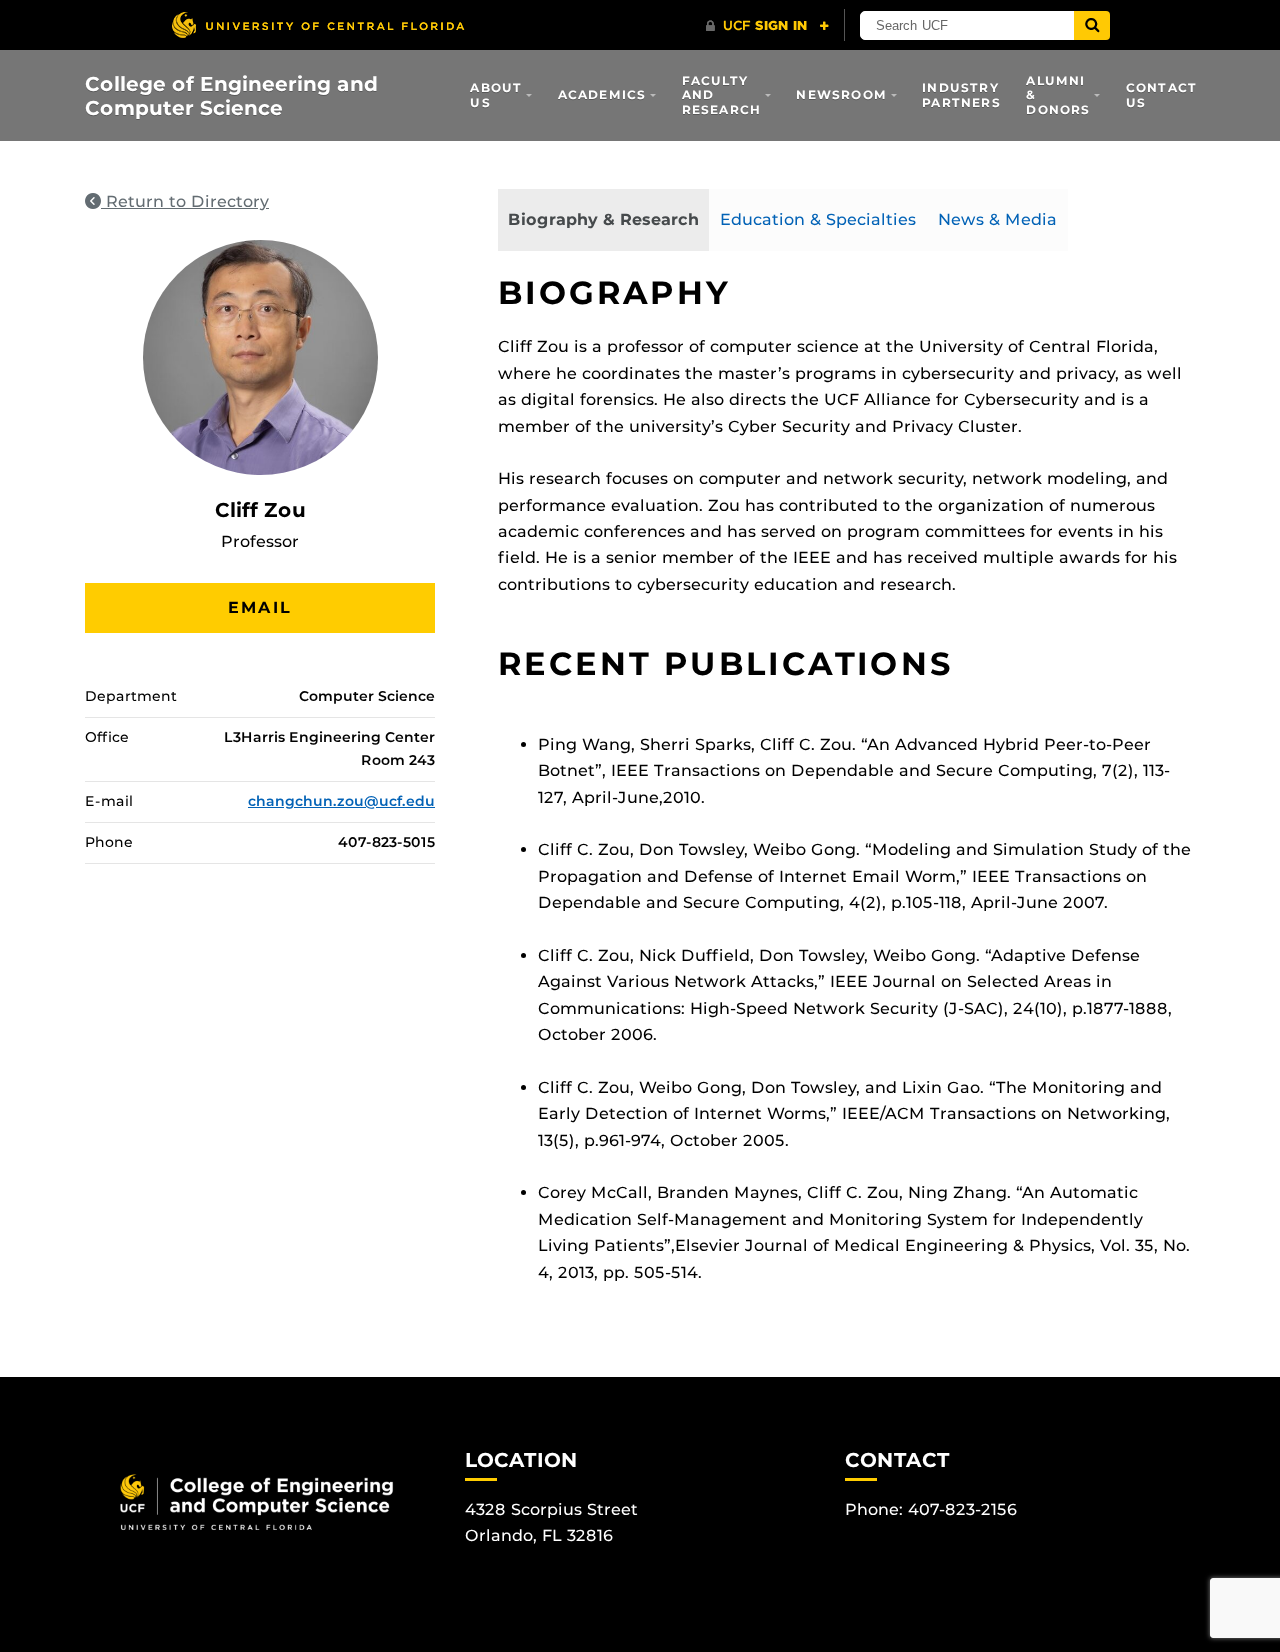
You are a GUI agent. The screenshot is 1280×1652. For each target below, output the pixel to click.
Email (260, 607)
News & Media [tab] (997, 219)
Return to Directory (185, 201)
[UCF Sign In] (767, 26)
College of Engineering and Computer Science (231, 96)
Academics (602, 94)
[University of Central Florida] (318, 24)
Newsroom (841, 94)
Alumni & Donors (1058, 95)
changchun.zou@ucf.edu (341, 801)
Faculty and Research (722, 95)
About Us (496, 94)
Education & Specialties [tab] (818, 219)
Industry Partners (961, 94)
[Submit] (1092, 25)
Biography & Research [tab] (603, 219)
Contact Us (1161, 94)
